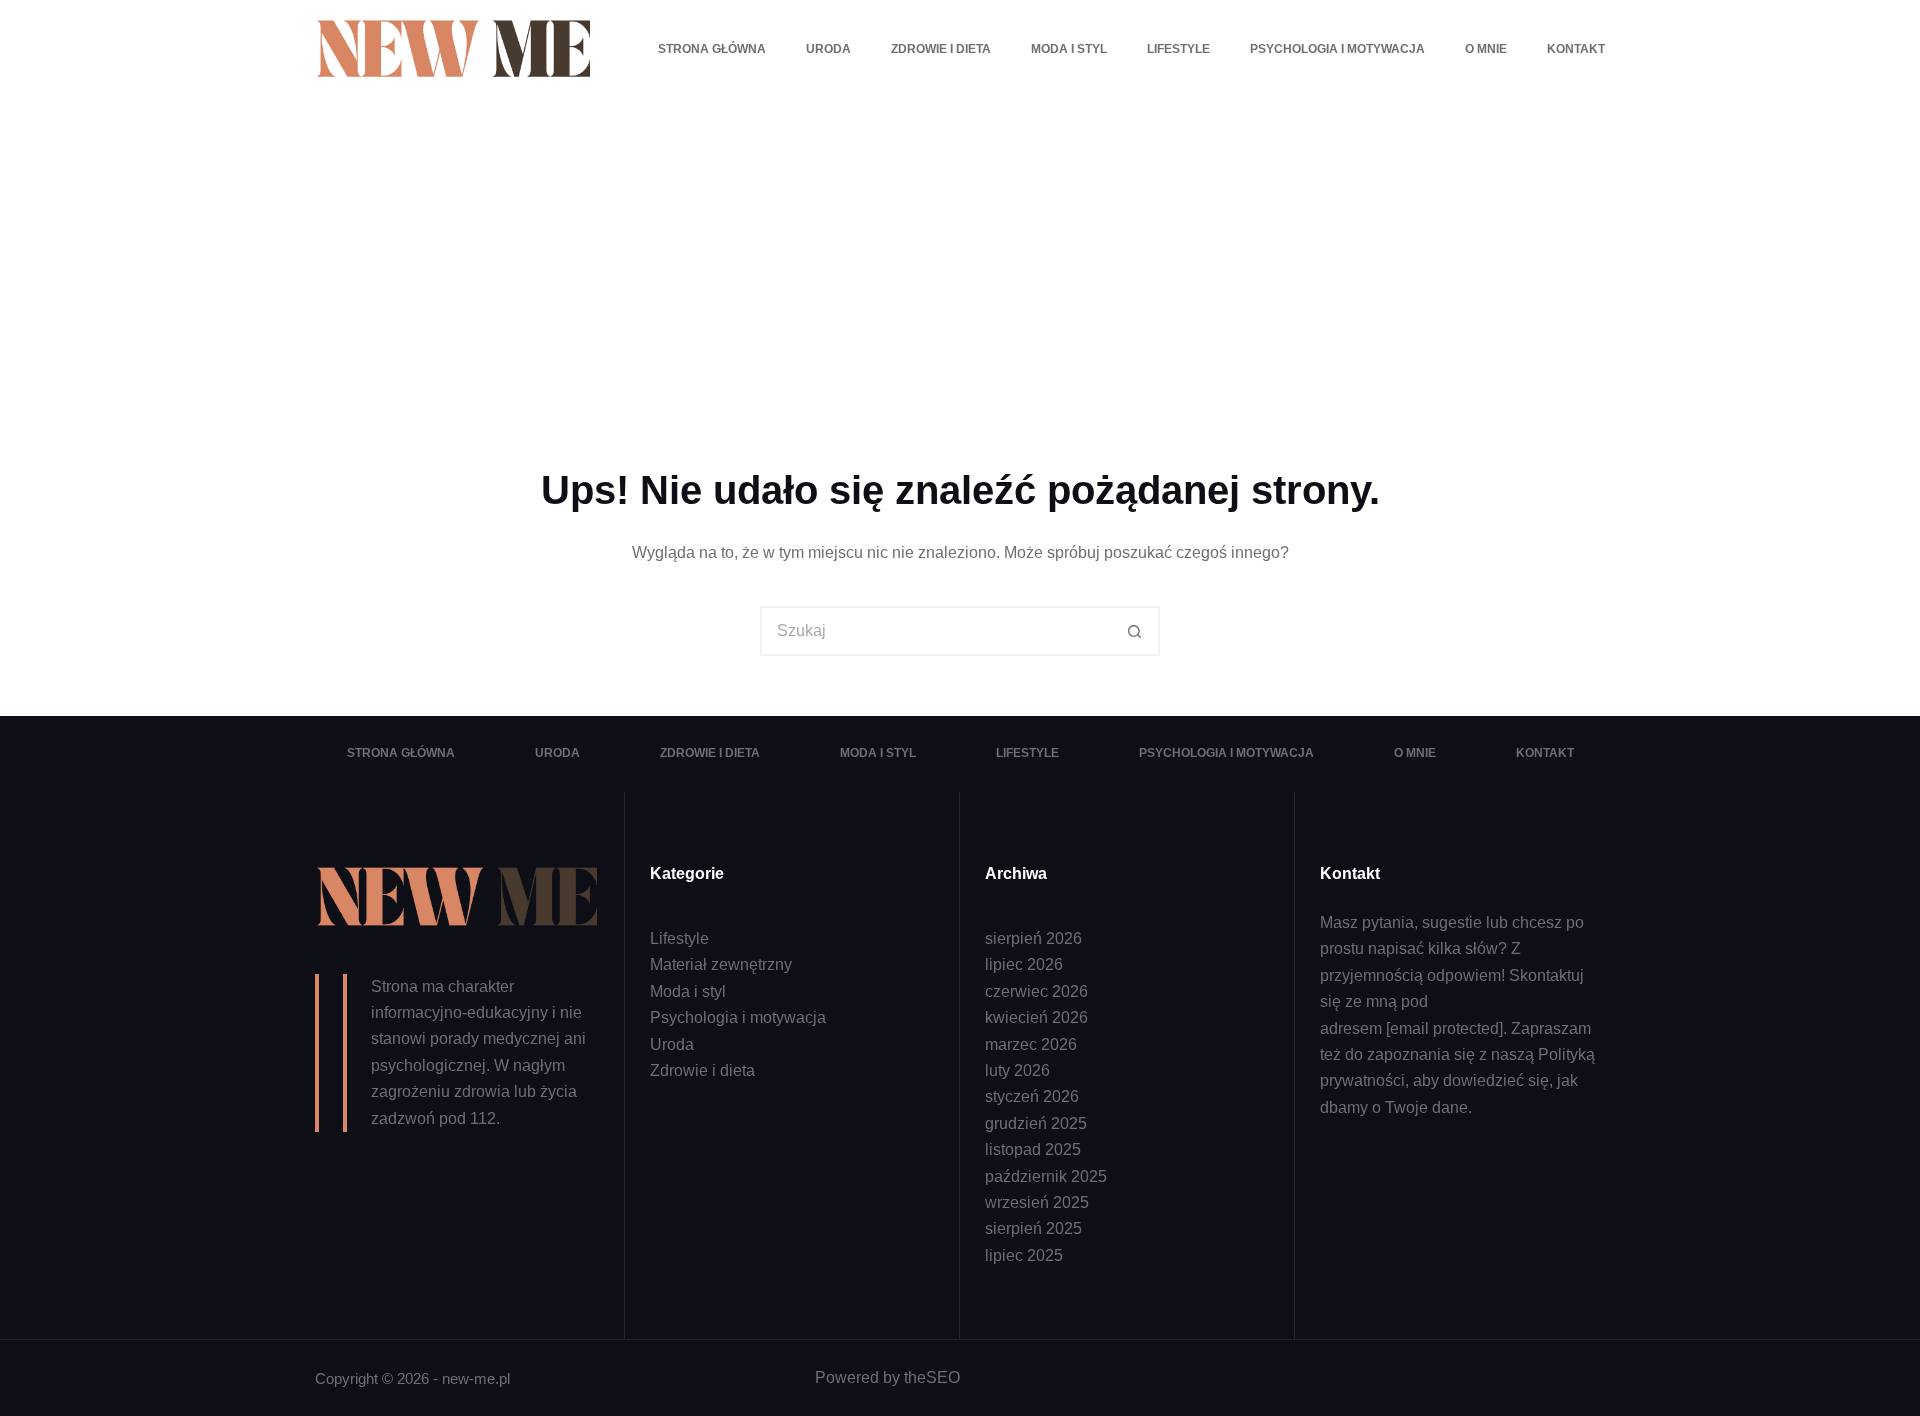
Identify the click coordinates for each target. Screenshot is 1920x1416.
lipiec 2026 (1024, 964)
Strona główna (712, 49)
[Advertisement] (960, 250)
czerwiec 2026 (1036, 991)
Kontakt (1576, 49)
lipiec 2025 (1024, 1255)
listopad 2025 (1033, 1149)
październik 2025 (1046, 1176)
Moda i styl (1069, 49)
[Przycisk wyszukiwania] (1135, 631)
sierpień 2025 (1033, 1228)
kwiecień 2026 (1036, 1017)
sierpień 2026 (1033, 938)
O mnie (1486, 49)
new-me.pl (476, 1378)
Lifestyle (1178, 49)
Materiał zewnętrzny (721, 964)
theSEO (932, 1377)
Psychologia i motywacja (1337, 49)
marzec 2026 (1031, 1044)
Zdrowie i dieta (941, 49)
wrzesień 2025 (1037, 1202)
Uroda (828, 49)
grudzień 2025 (1036, 1123)
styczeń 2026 (1032, 1096)
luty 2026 (1017, 1070)
